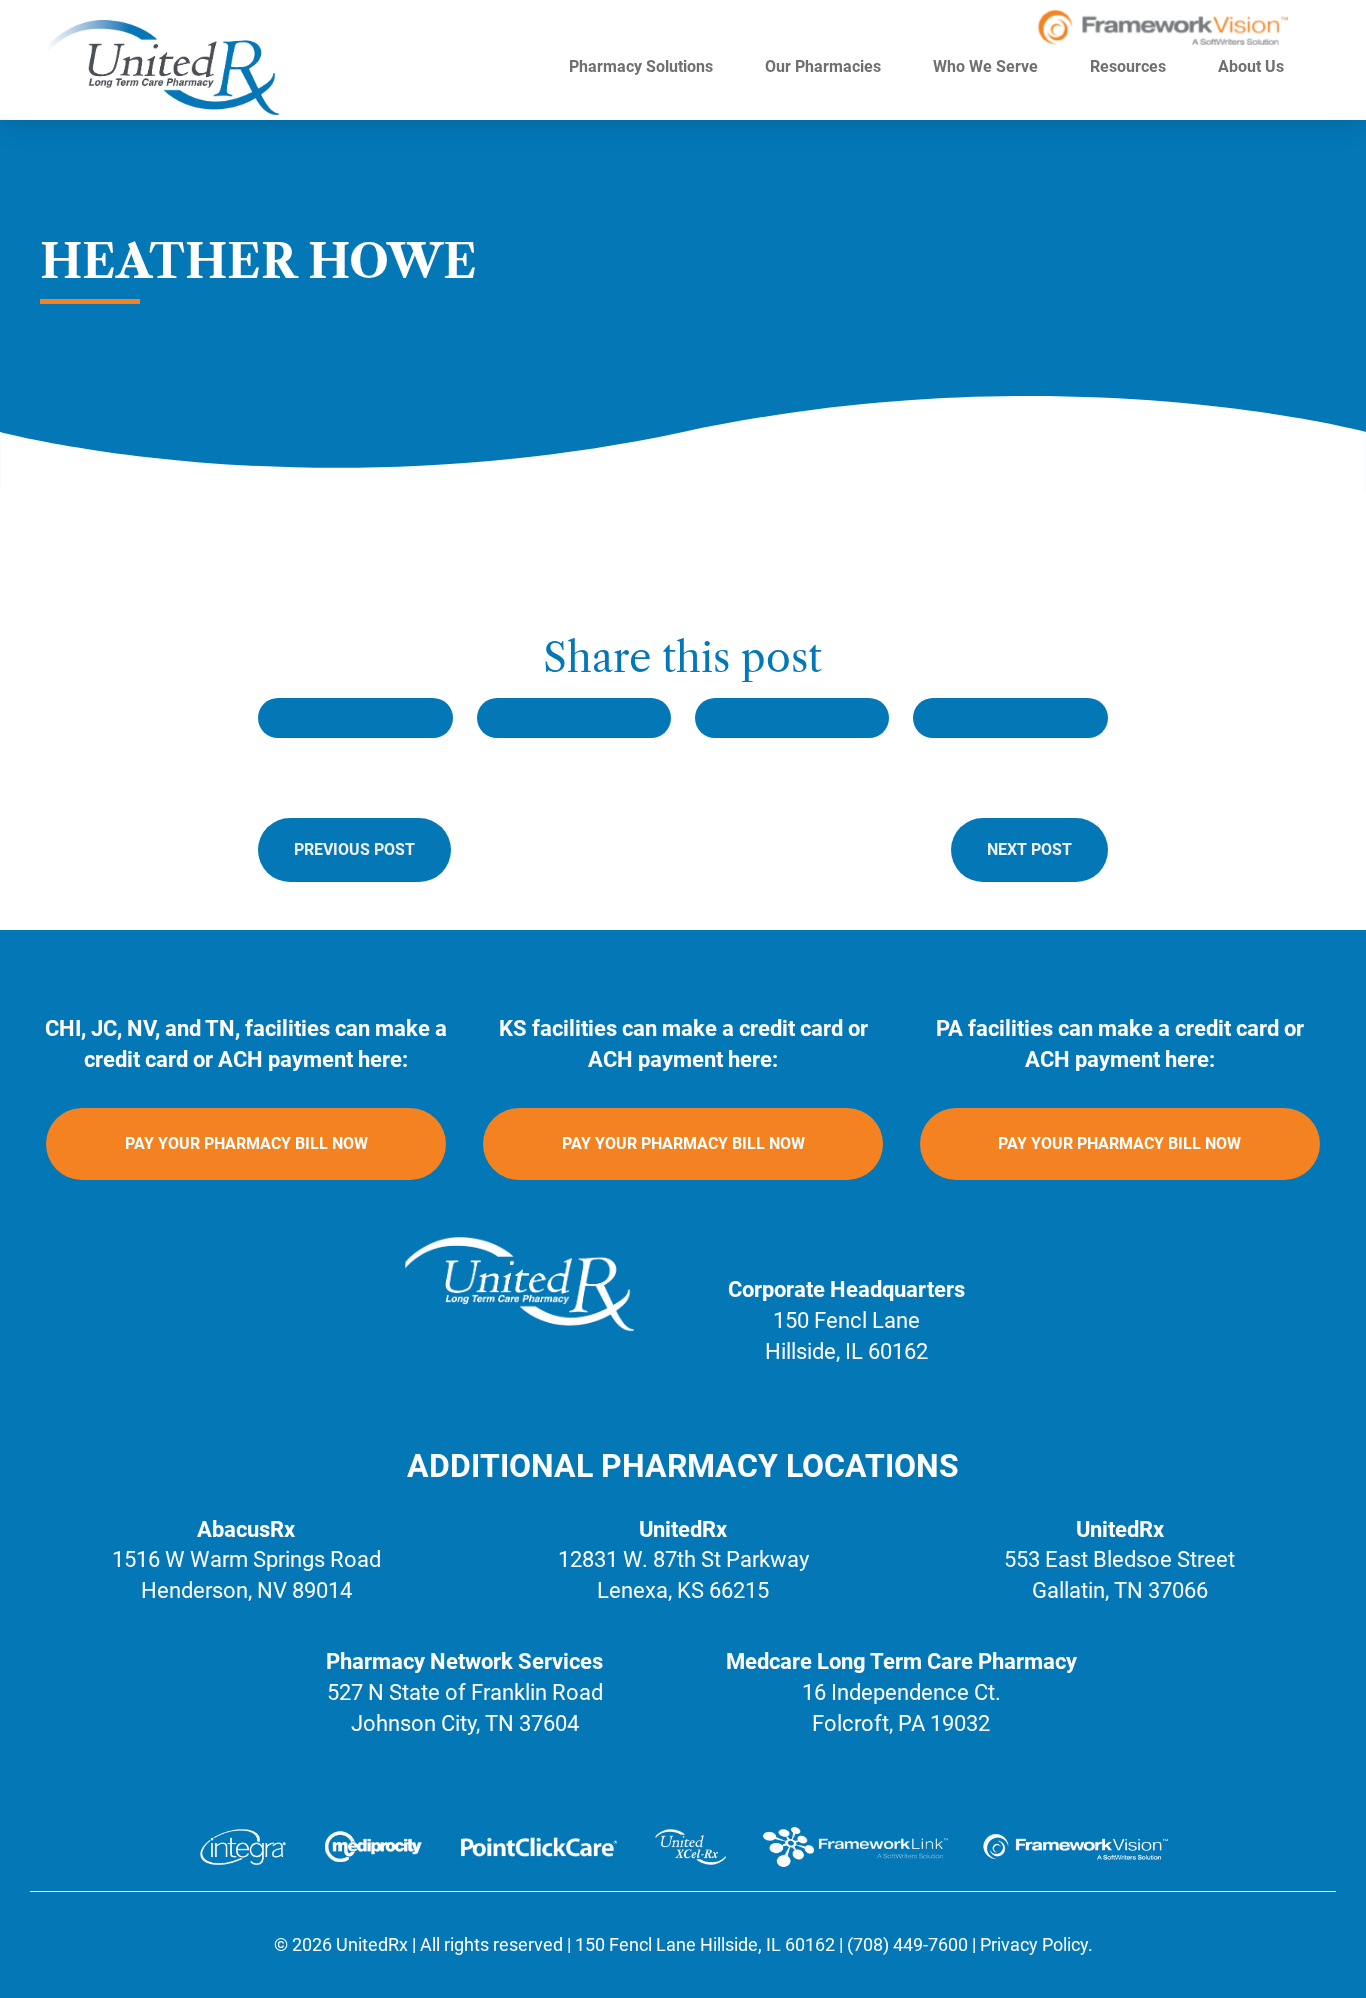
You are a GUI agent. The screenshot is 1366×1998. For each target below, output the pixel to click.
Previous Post (354, 849)
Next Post (1029, 849)
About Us (1253, 66)
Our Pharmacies (825, 66)
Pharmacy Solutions (643, 66)
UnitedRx (372, 1944)
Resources (1130, 66)
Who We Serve (987, 66)
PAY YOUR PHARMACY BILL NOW (246, 1143)
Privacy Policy (1034, 1944)
